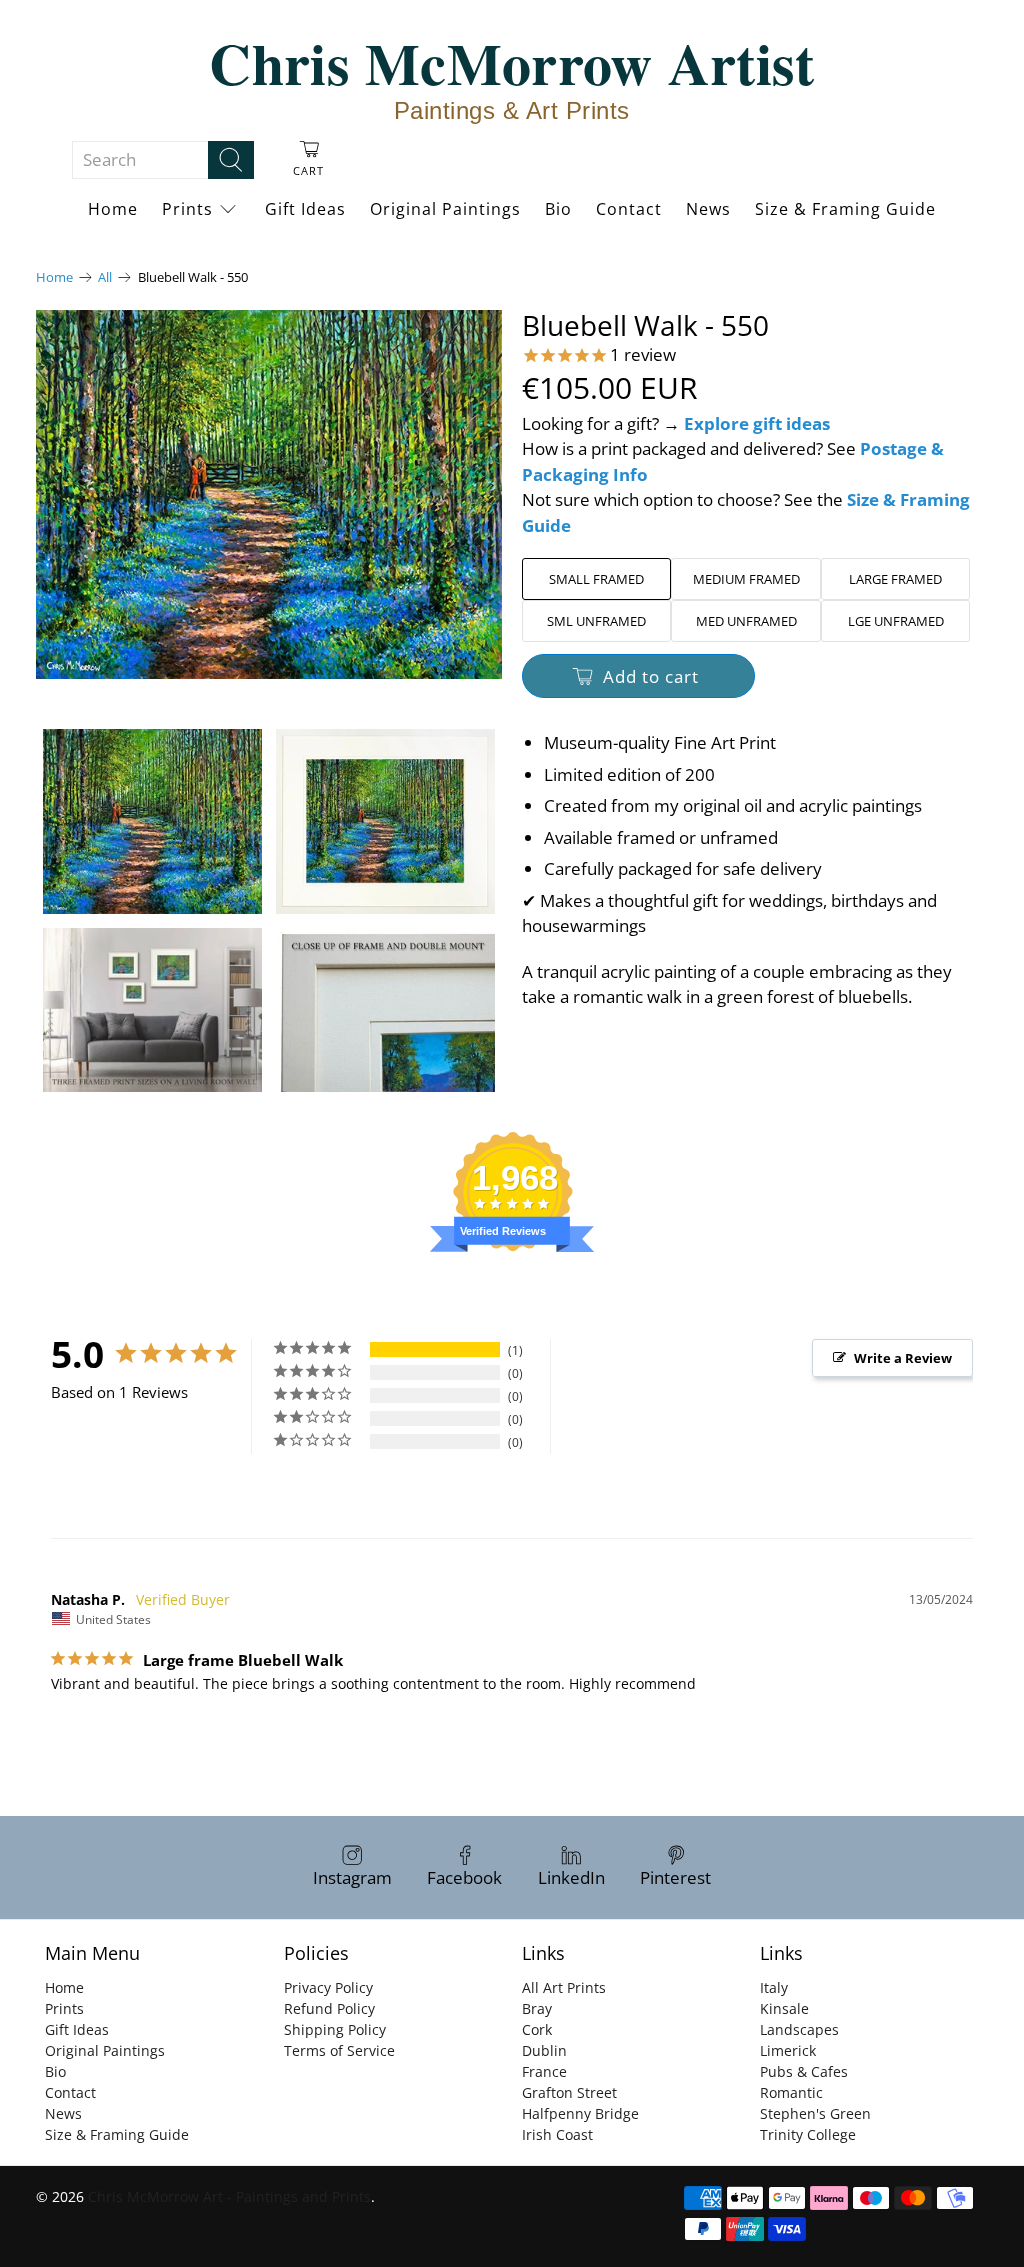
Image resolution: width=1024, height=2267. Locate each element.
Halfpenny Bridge (580, 2113)
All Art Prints (564, 1987)
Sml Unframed (596, 621)
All (105, 277)
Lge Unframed (896, 621)
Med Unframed (746, 621)
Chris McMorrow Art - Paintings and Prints (229, 2196)
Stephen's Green (815, 2113)
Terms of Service (339, 2050)
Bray (537, 2008)
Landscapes (799, 2029)
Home (113, 209)
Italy (774, 1987)
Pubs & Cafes (804, 2071)
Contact (629, 209)
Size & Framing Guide (845, 209)
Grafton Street (569, 2092)
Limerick (788, 2050)
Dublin (544, 2050)
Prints (187, 209)
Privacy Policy (328, 1987)
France (544, 2071)
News (708, 209)
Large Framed (895, 579)
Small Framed (596, 579)
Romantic (791, 2092)
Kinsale (784, 2008)
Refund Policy (329, 2008)
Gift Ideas (305, 209)
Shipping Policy (335, 2029)
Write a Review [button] (903, 1358)
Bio (558, 209)
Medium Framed (746, 579)
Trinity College (808, 2134)
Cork (537, 2029)
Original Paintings (445, 209)
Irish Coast (557, 2134)
